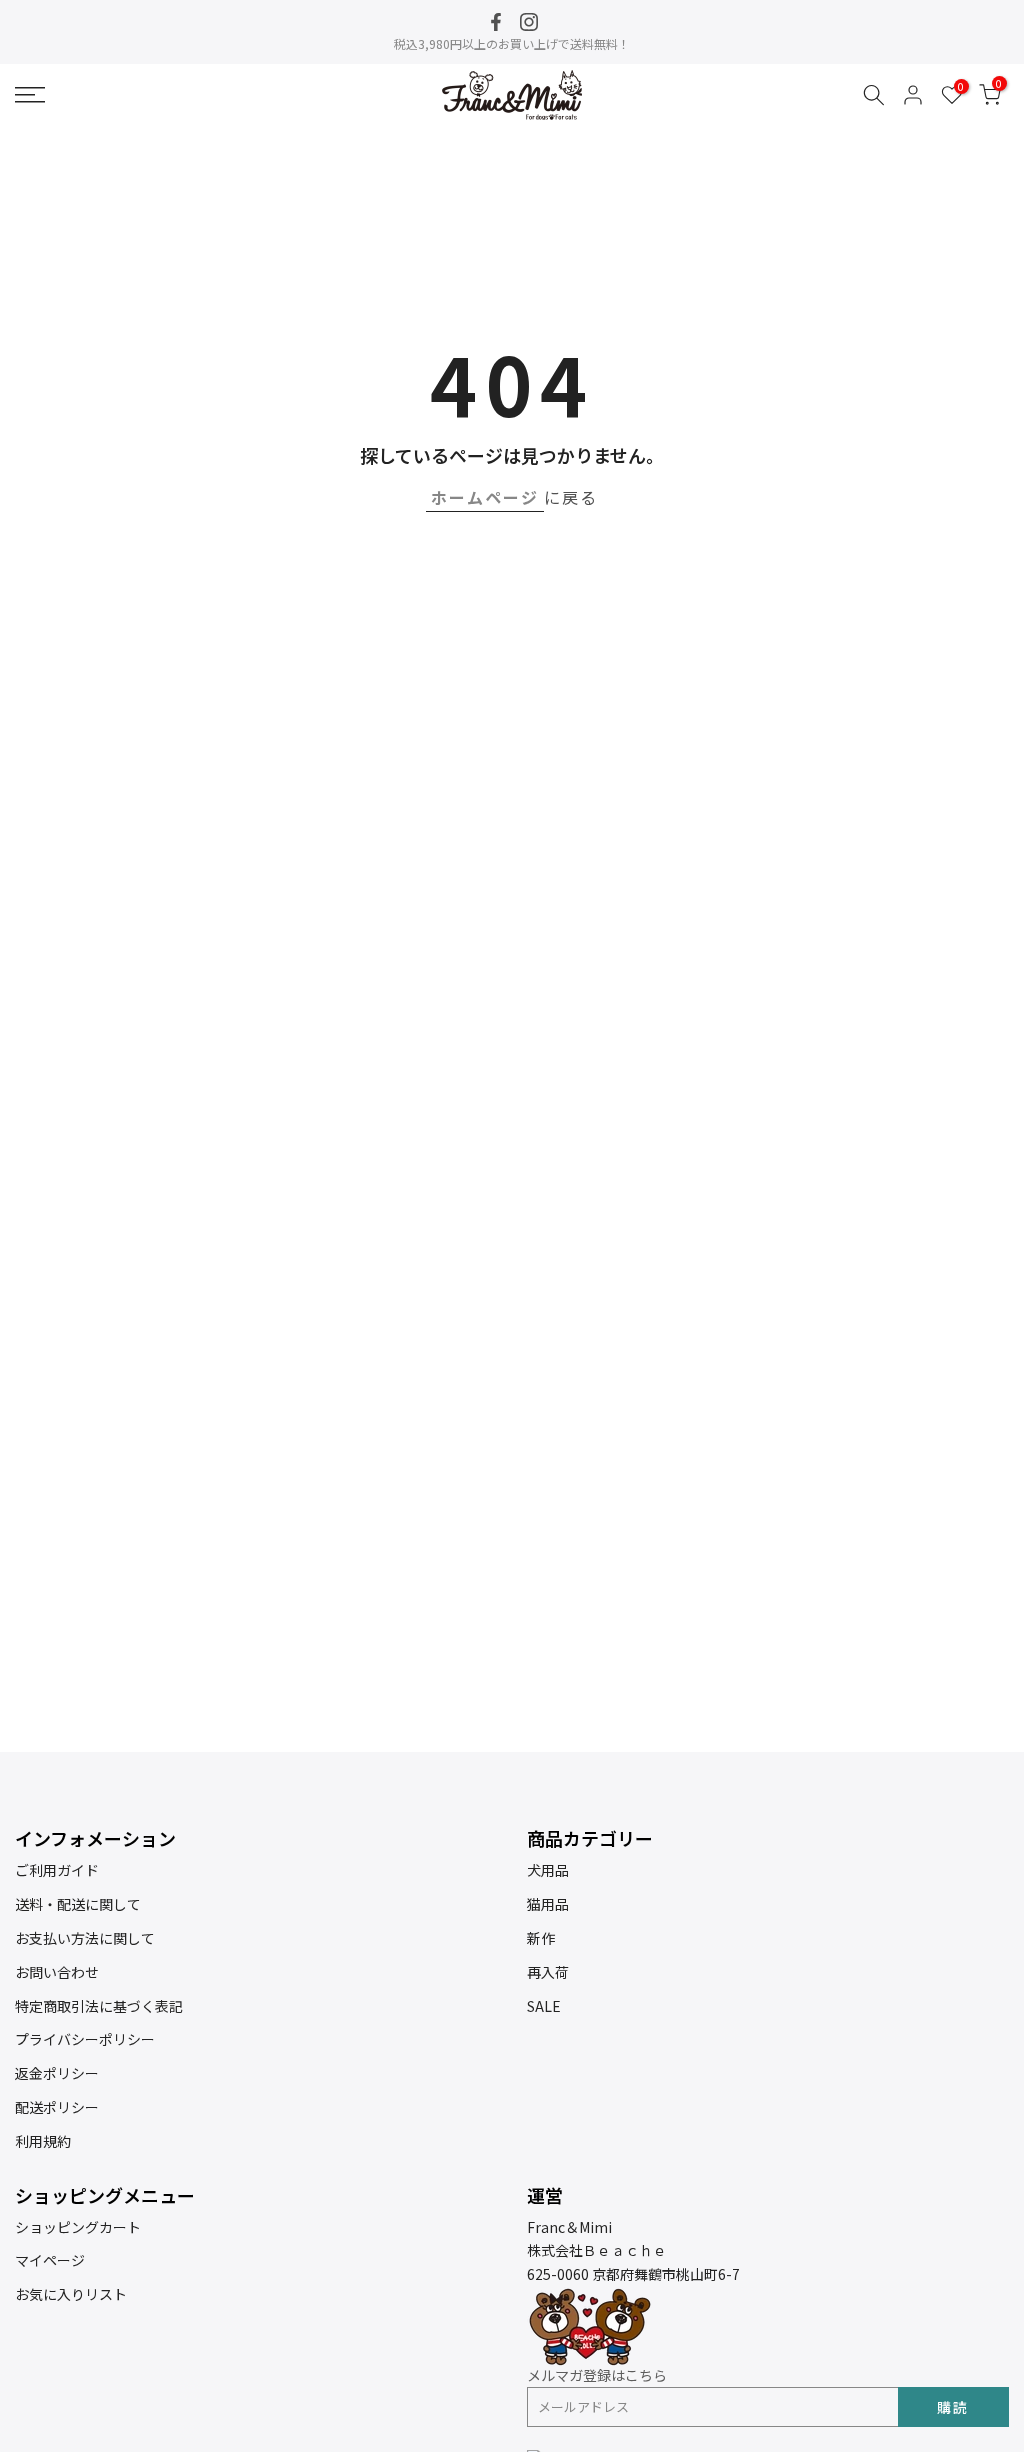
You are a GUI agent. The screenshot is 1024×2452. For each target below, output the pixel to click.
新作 (541, 1938)
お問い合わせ (57, 1972)
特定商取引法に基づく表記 (99, 2006)
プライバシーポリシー (85, 2039)
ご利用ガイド (57, 1870)
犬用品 (548, 1870)
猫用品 (548, 1904)
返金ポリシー (57, 2073)
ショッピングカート (78, 2227)
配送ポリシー (57, 2107)
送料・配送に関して (78, 1904)
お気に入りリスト (71, 2294)
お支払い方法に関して (85, 1938)
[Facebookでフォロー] (496, 22)
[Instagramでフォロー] (529, 22)
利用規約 (43, 2141)
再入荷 (548, 1972)
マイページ (50, 2260)
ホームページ (485, 497)
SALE (544, 2006)
